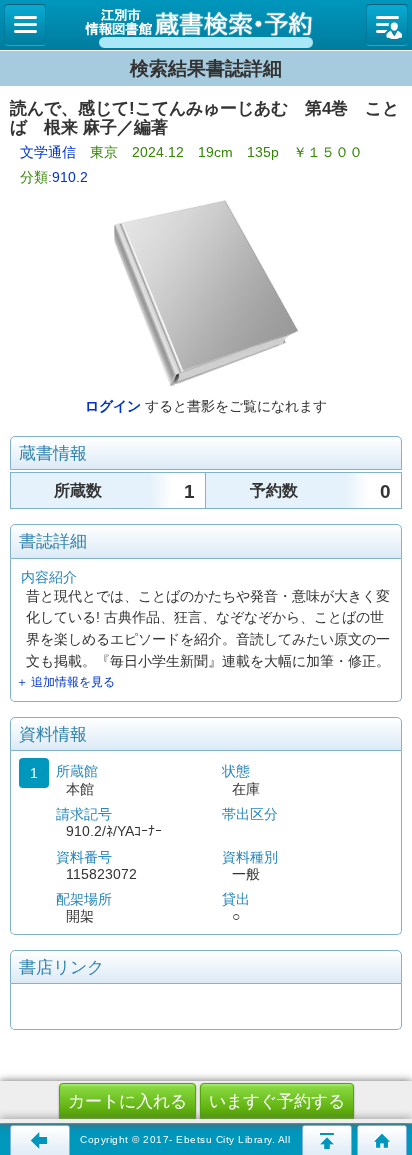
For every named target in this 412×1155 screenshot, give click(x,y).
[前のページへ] (40, 1140)
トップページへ (382, 1140)
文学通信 (48, 152)
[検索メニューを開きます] (25, 25)
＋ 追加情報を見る (65, 682)
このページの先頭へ (327, 1140)
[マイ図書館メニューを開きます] (387, 25)
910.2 (70, 177)
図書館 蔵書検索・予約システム (206, 25)
